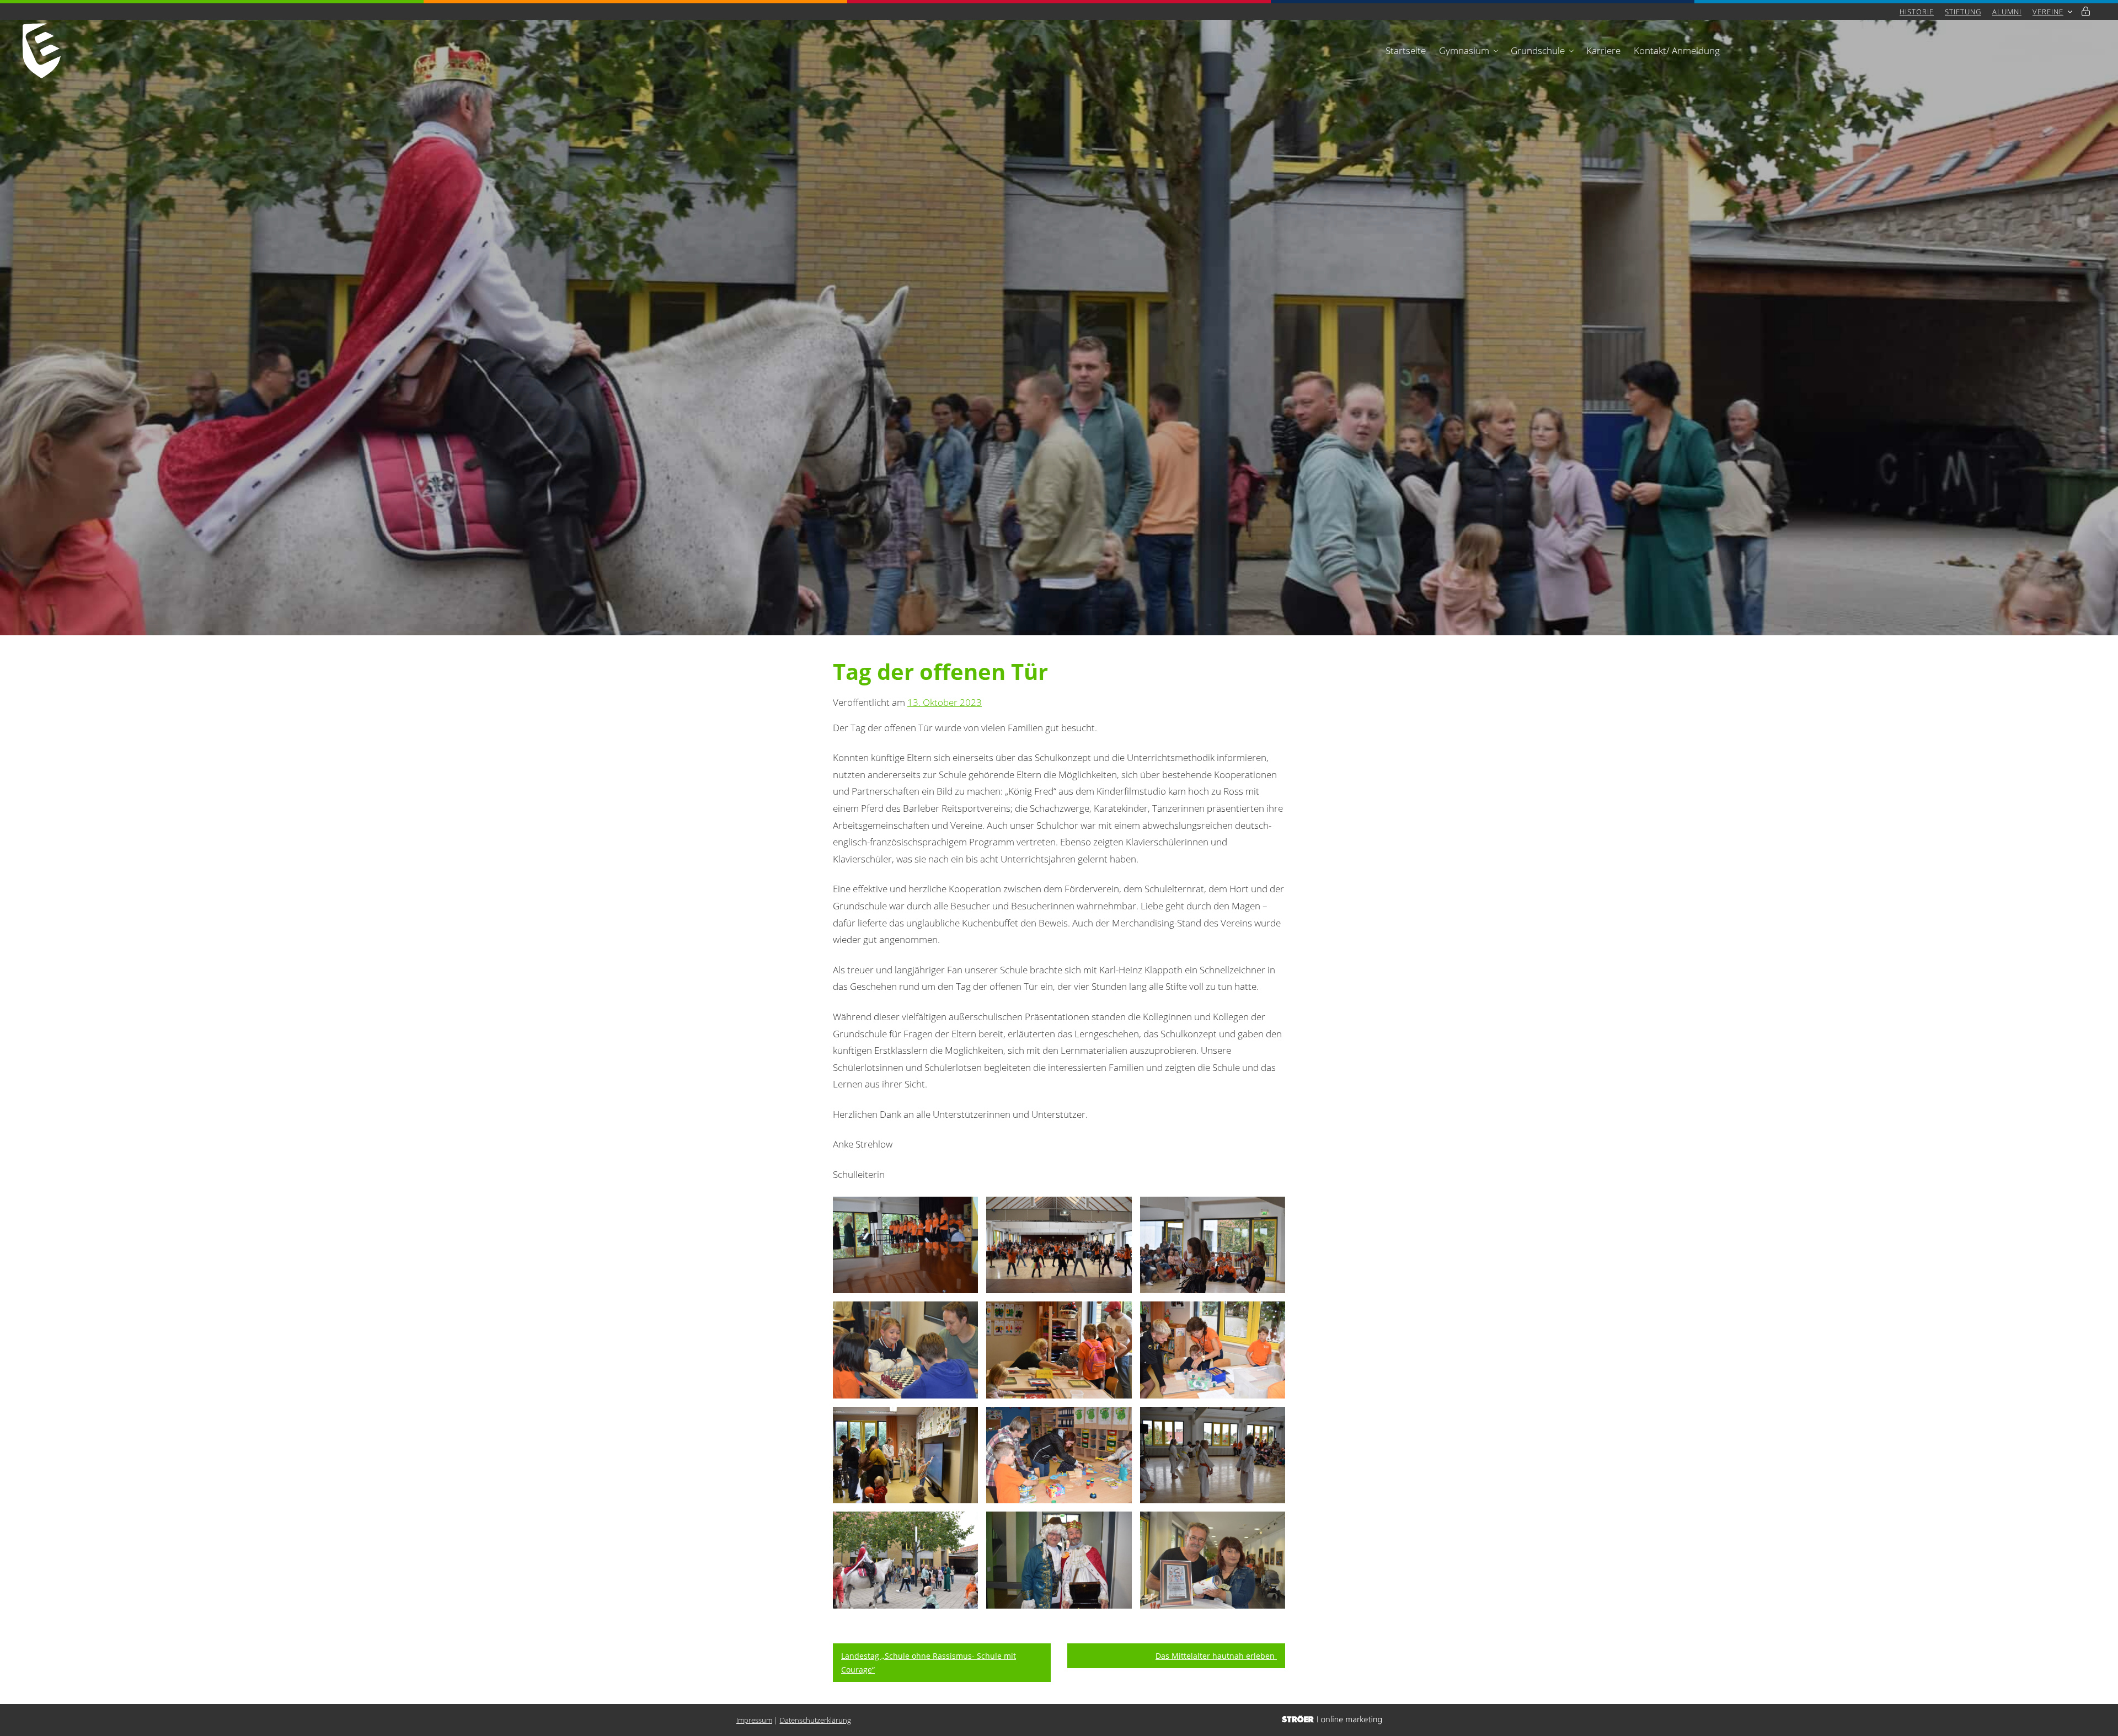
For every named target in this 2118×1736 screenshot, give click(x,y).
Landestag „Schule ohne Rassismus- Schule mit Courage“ (929, 1663)
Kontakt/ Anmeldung (1677, 50)
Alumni (2007, 12)
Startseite (1406, 50)
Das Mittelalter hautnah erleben (1216, 1656)
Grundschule (1538, 50)
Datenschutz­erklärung (815, 1720)
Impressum (754, 1720)
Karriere (1603, 50)
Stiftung (1963, 12)
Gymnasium (1464, 50)
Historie (1917, 12)
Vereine (2048, 12)
